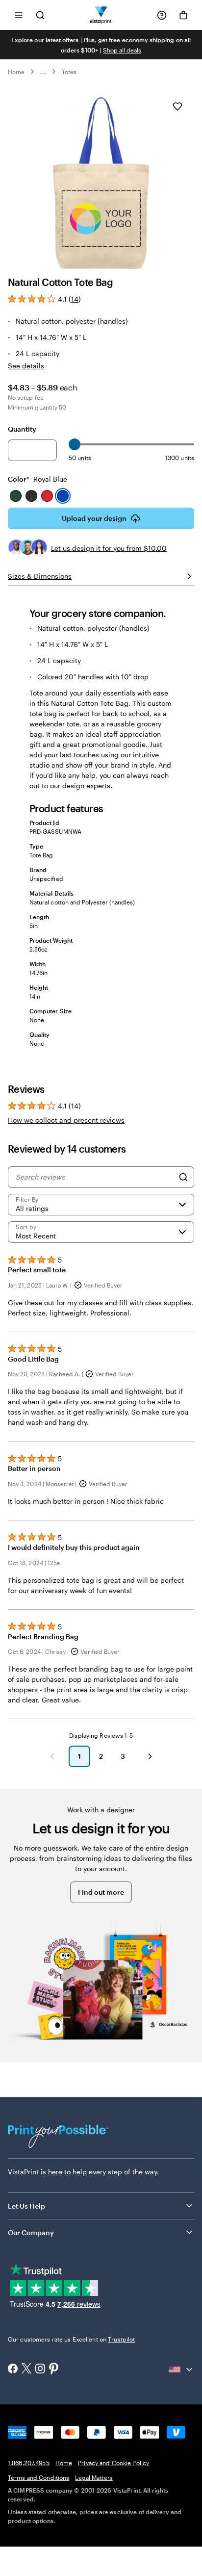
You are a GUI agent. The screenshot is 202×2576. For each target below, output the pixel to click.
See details (26, 366)
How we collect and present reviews (66, 1120)
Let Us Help (26, 2206)
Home (16, 72)
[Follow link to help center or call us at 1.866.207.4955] (162, 15)
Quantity (22, 429)
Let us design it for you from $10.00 (109, 548)
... (43, 72)
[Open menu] (19, 15)
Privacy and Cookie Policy (114, 2463)
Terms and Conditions (38, 2477)
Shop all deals (122, 50)
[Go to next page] (150, 1756)
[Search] (183, 1177)
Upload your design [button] (94, 518)
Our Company (31, 2232)
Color (38, 479)
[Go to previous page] (52, 1756)
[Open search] (40, 15)
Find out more (101, 1892)
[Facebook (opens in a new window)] (13, 2370)
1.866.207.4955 (29, 2463)
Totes (69, 72)
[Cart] (183, 15)
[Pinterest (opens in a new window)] (54, 2370)
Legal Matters (94, 2477)
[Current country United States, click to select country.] (181, 2370)
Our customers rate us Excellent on (71, 2339)
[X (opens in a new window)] (26, 2369)
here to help (67, 2172)
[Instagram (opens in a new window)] (40, 2370)
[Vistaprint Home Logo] (101, 15)
